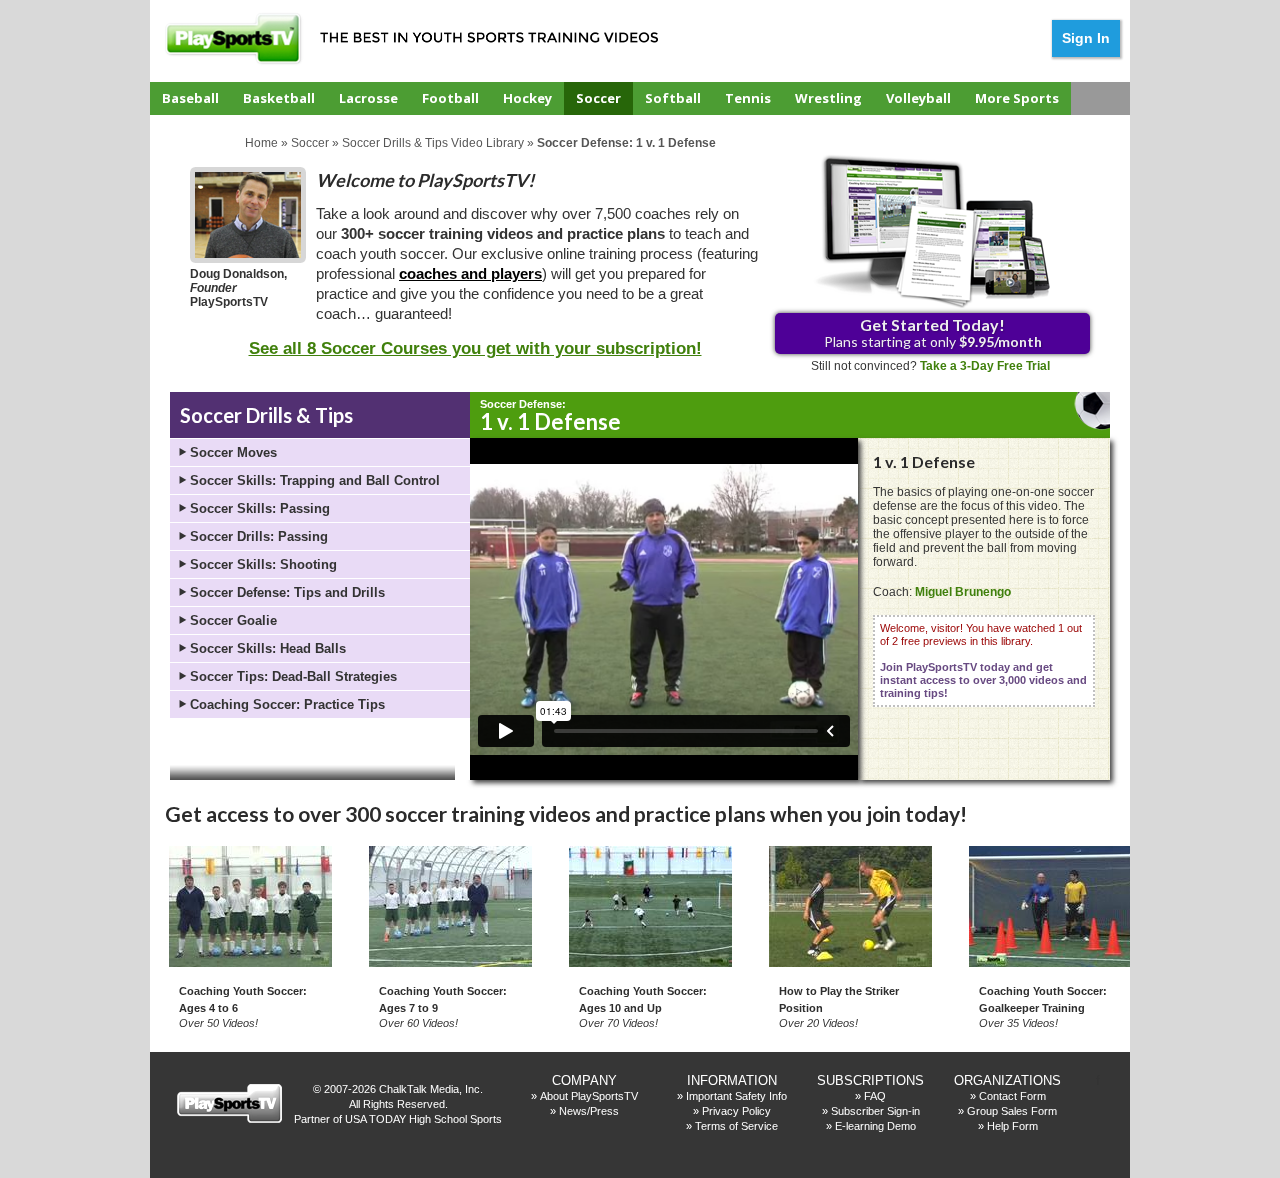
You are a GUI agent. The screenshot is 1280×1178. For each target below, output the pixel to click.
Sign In (1086, 38)
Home (261, 143)
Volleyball (918, 98)
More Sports (1017, 98)
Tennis (748, 98)
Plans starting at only (933, 332)
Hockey (527, 98)
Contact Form (1012, 1096)
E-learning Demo (875, 1126)
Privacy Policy (736, 1111)
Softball (673, 98)
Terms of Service (736, 1126)
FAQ (875, 1096)
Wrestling (828, 98)
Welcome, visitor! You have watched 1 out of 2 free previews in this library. (983, 660)
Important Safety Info (736, 1096)
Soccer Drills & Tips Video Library (433, 143)
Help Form (1012, 1126)
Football (450, 98)
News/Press (589, 1111)
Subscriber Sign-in (875, 1111)
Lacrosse (368, 98)
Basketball (279, 98)
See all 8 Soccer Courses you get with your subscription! (475, 348)
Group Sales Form (1012, 1111)
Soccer (598, 98)
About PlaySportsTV (589, 1096)
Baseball (190, 98)
